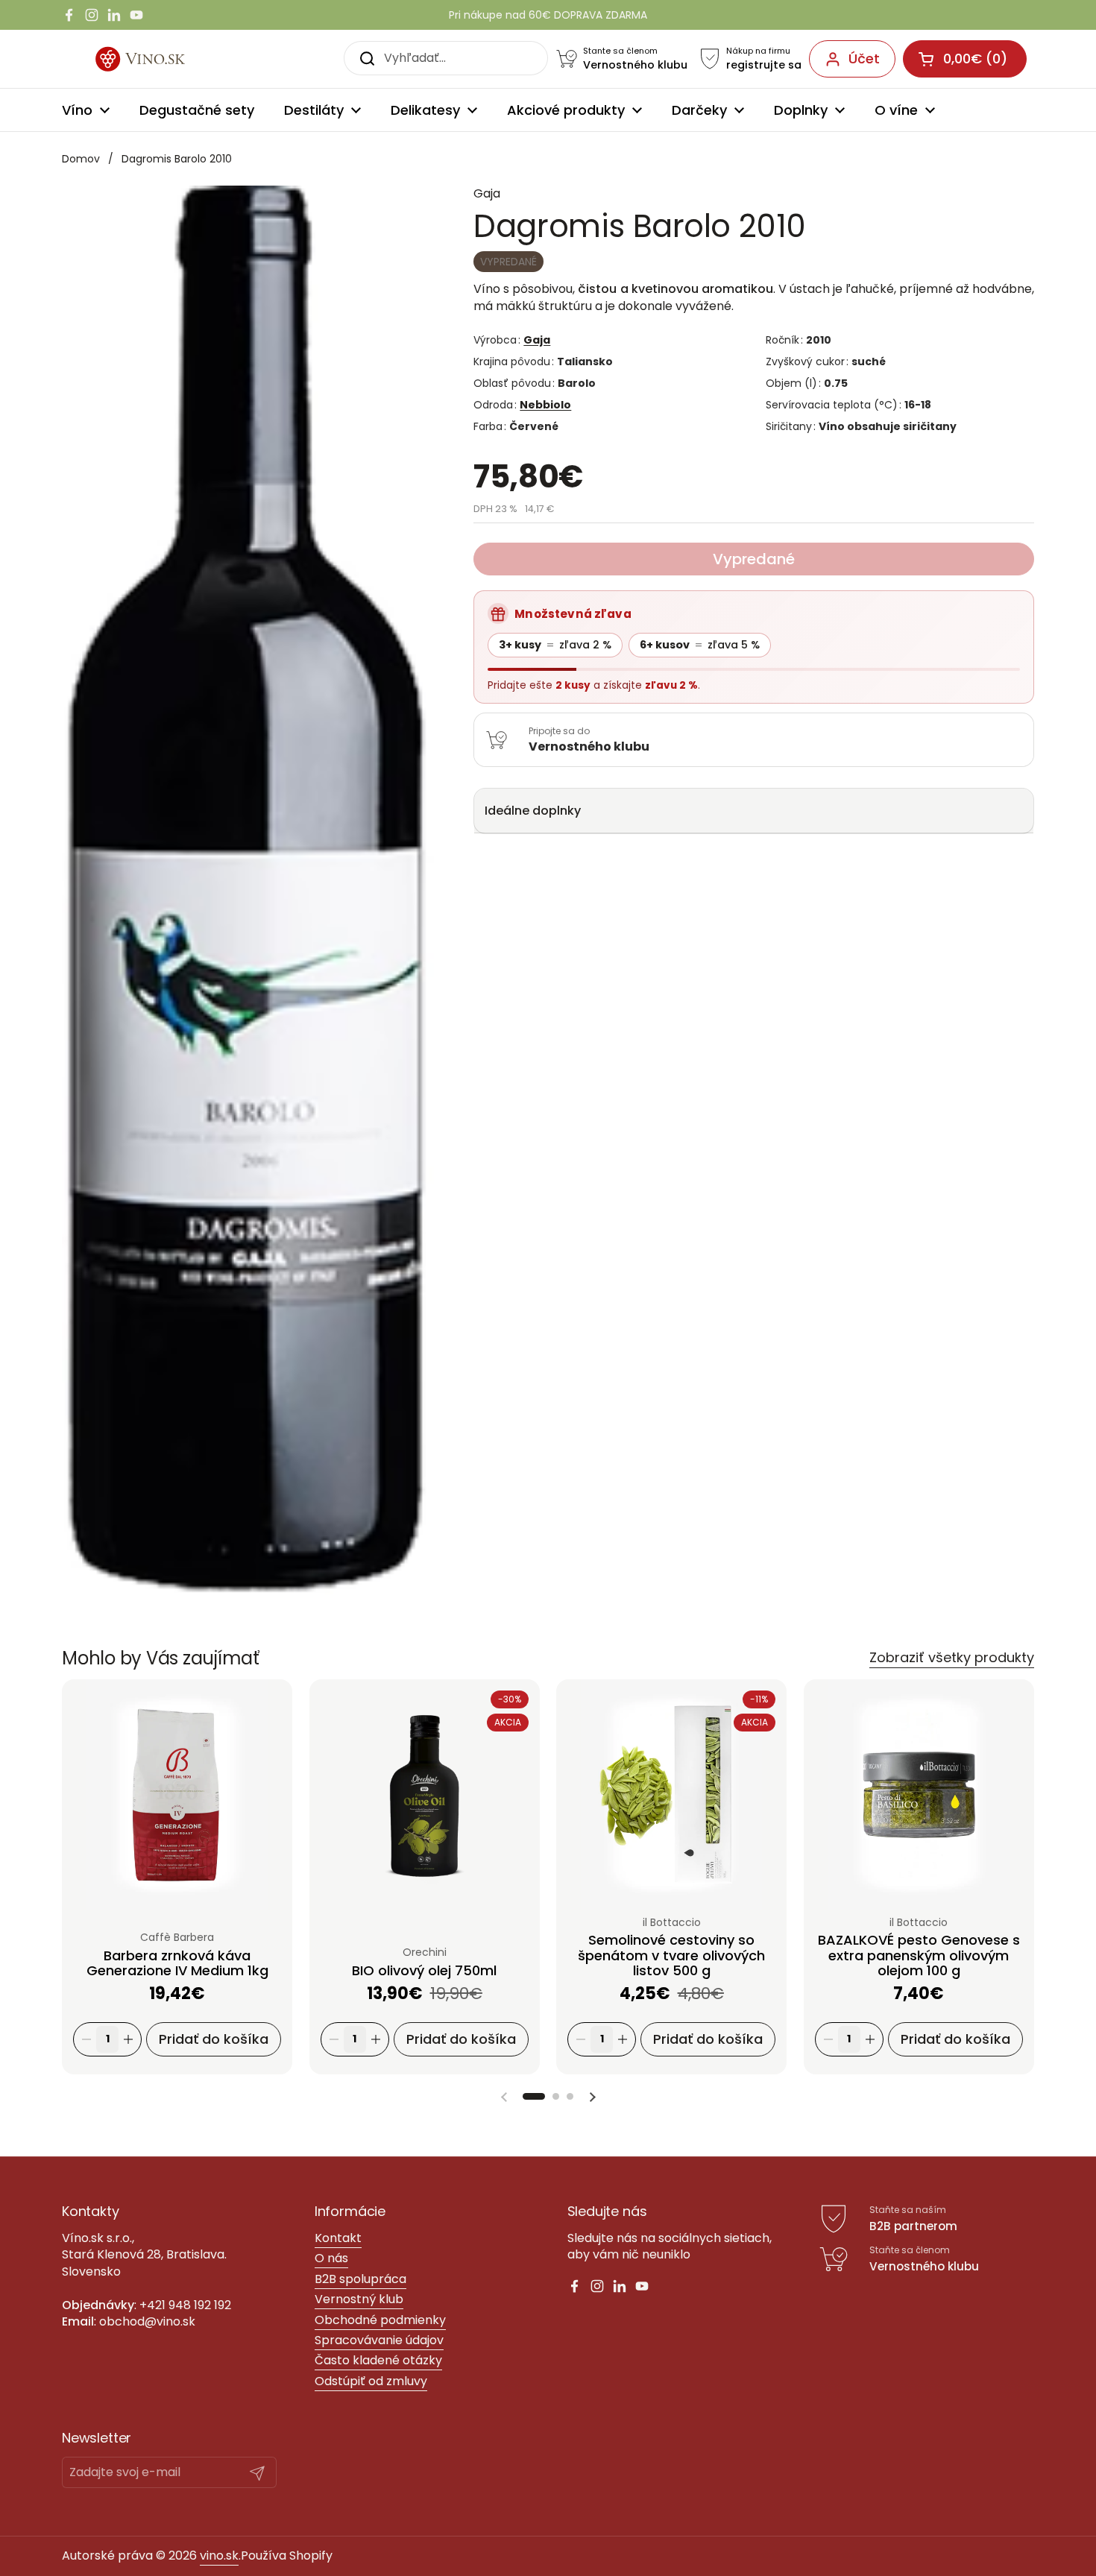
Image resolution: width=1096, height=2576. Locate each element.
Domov (81, 159)
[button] (534, 2096)
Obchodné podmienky (380, 2320)
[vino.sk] (158, 59)
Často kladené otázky (378, 2360)
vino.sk (219, 2556)
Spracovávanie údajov (379, 2340)
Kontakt (338, 2238)
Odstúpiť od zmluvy (371, 2381)
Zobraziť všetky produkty (952, 1657)
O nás (331, 2258)
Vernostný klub (359, 2299)
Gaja (537, 340)
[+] (128, 2040)
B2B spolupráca (360, 2279)
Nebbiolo (545, 405)
